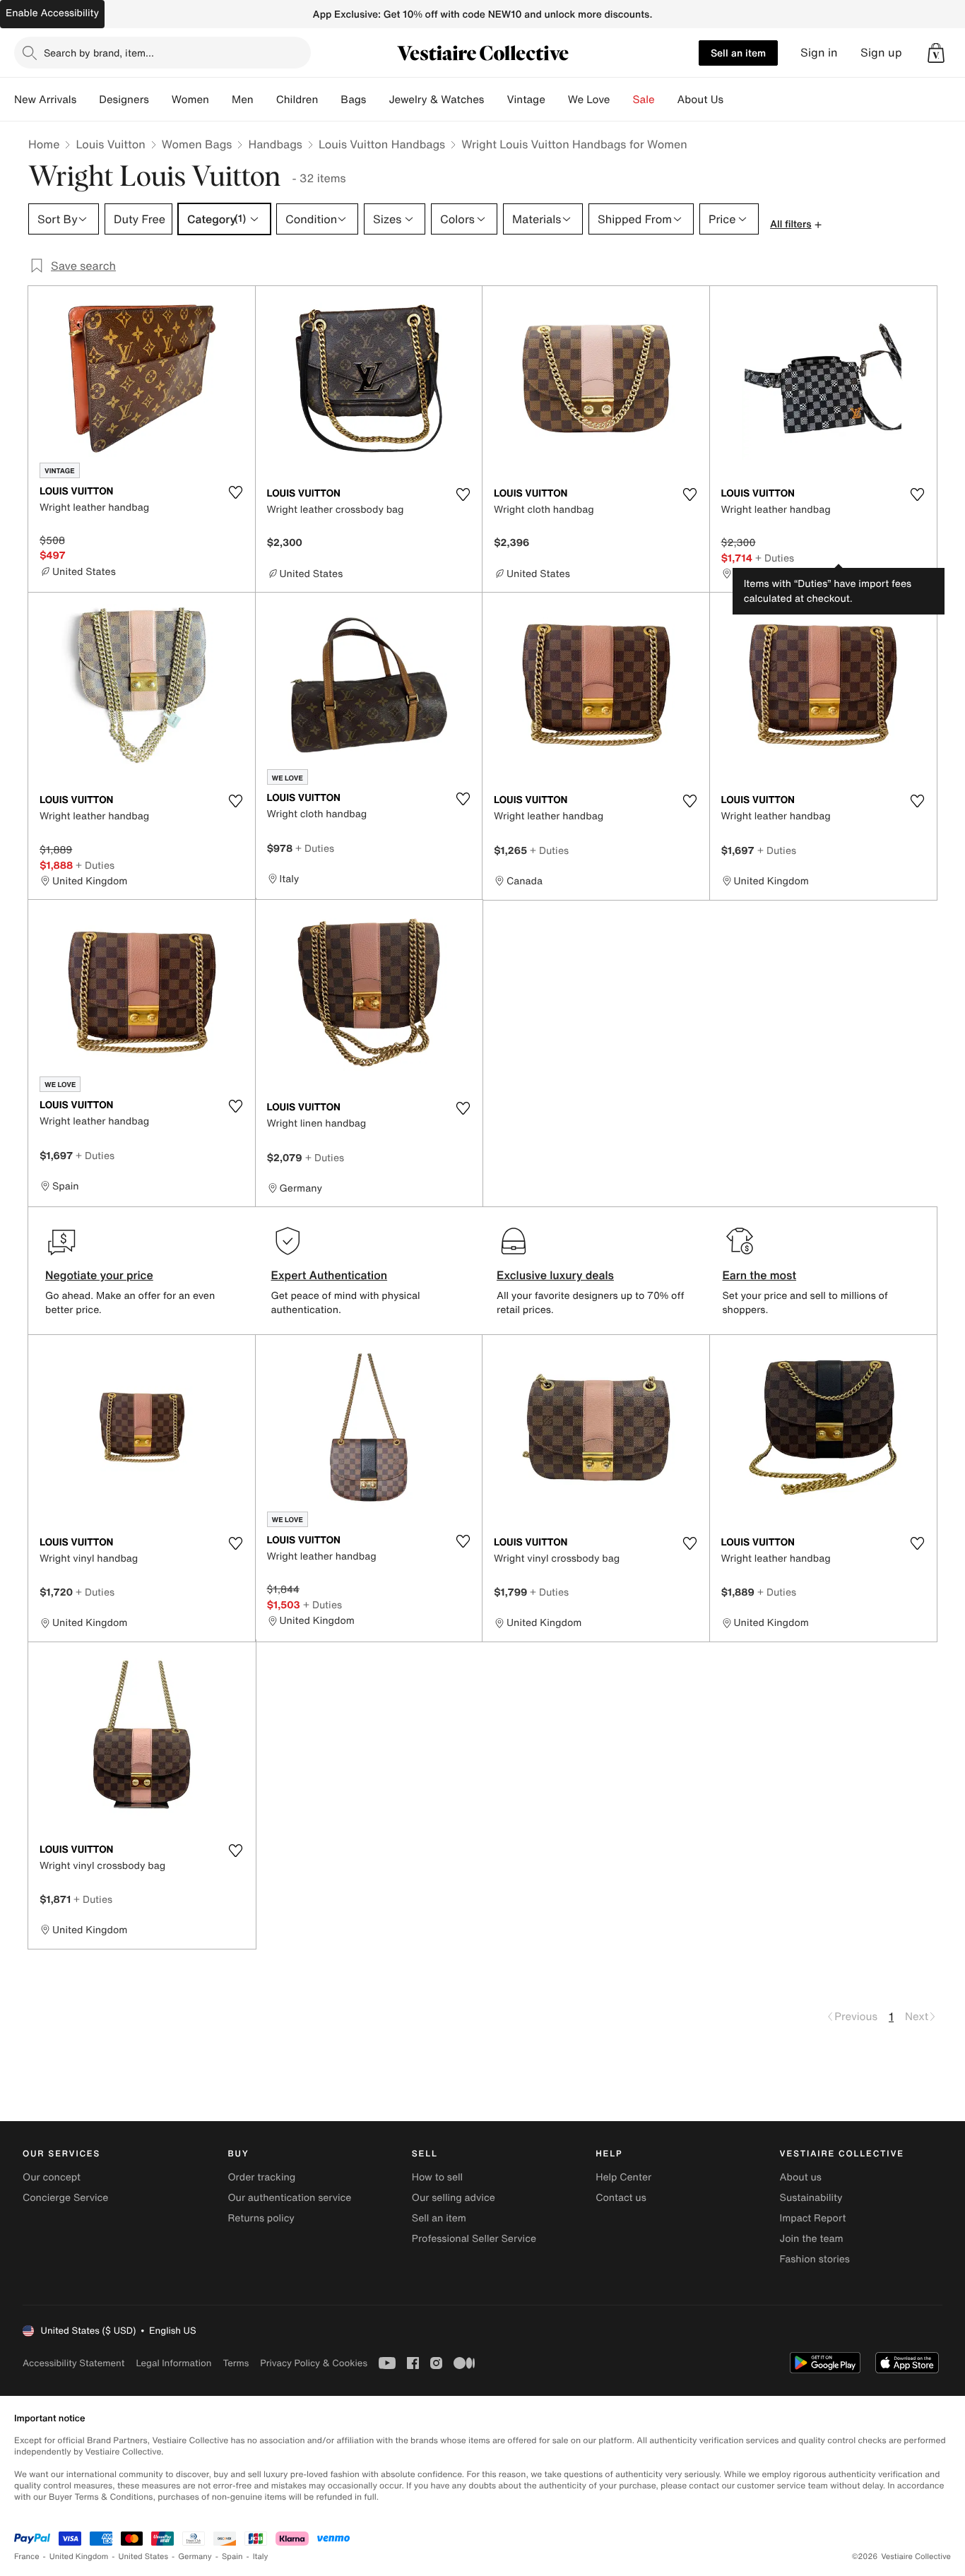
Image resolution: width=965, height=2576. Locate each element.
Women (190, 100)
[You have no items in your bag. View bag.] (936, 53)
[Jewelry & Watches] (495, 100)
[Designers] (160, 100)
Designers (124, 100)
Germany (195, 2557)
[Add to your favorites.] (236, 492)
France (27, 2557)
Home (44, 144)
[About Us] (735, 100)
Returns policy (261, 2218)
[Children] (329, 100)
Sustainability (811, 2198)
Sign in (819, 53)
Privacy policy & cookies (314, 2363)
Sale (644, 100)
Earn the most (760, 1275)
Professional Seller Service (474, 2239)
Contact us (621, 2198)
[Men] (265, 100)
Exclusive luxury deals (555, 1275)
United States (144, 2557)
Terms (236, 2363)
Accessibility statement (73, 2363)
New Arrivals (45, 100)
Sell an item (738, 53)
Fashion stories (815, 2259)
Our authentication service (289, 2198)
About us (801, 2177)
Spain (232, 2557)
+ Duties (775, 558)
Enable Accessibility (52, 13)
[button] (936, 53)
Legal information (173, 2363)
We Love (589, 100)
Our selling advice (454, 2198)
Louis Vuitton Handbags (382, 144)
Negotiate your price (99, 1275)
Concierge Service (65, 2198)
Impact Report (813, 2218)
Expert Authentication (330, 1275)
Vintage (526, 100)
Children (297, 100)
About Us (700, 100)
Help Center (623, 2177)
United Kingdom (79, 2557)
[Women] (220, 100)
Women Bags (197, 144)
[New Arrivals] (88, 100)
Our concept (52, 2177)
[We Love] (622, 100)
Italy (261, 2557)
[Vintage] (557, 100)
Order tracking (261, 2177)
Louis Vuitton (110, 144)
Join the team (812, 2239)
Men (243, 100)
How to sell (437, 2177)
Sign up (881, 53)
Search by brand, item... (99, 53)
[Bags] (377, 100)
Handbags (275, 144)
